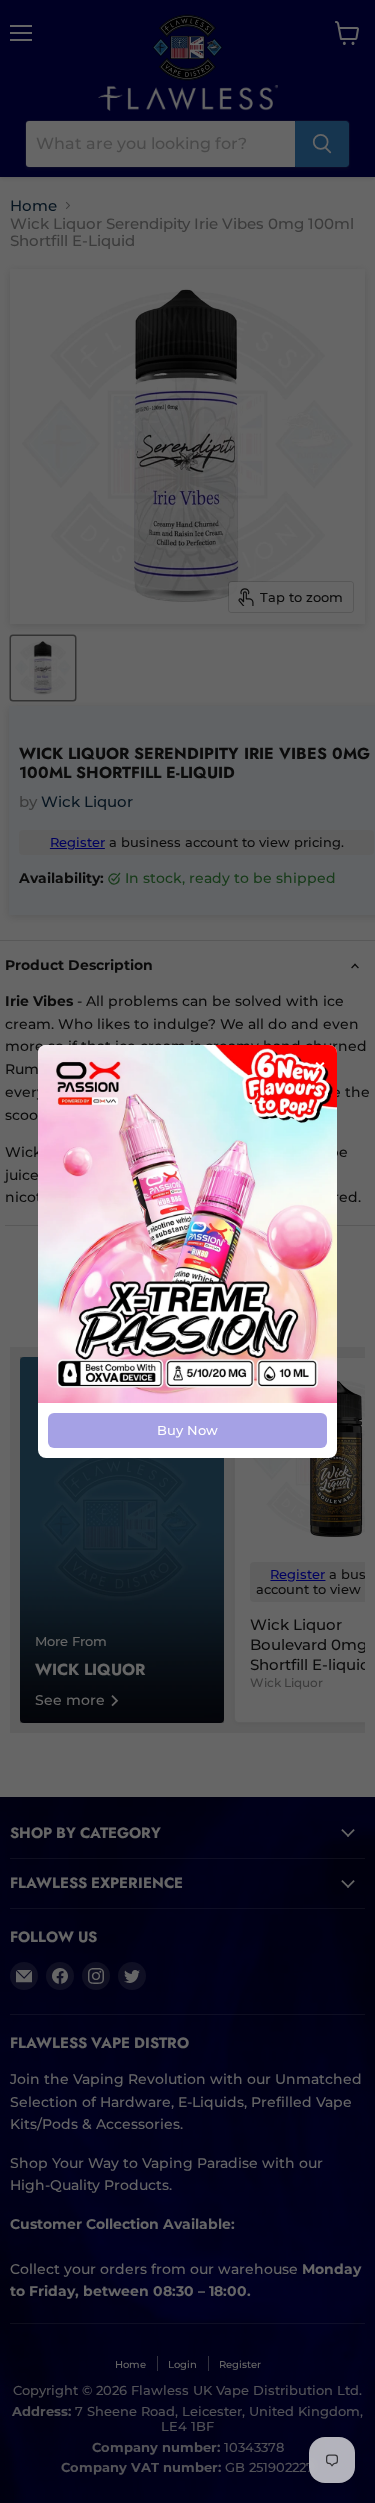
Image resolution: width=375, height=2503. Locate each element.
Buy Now (187, 1430)
